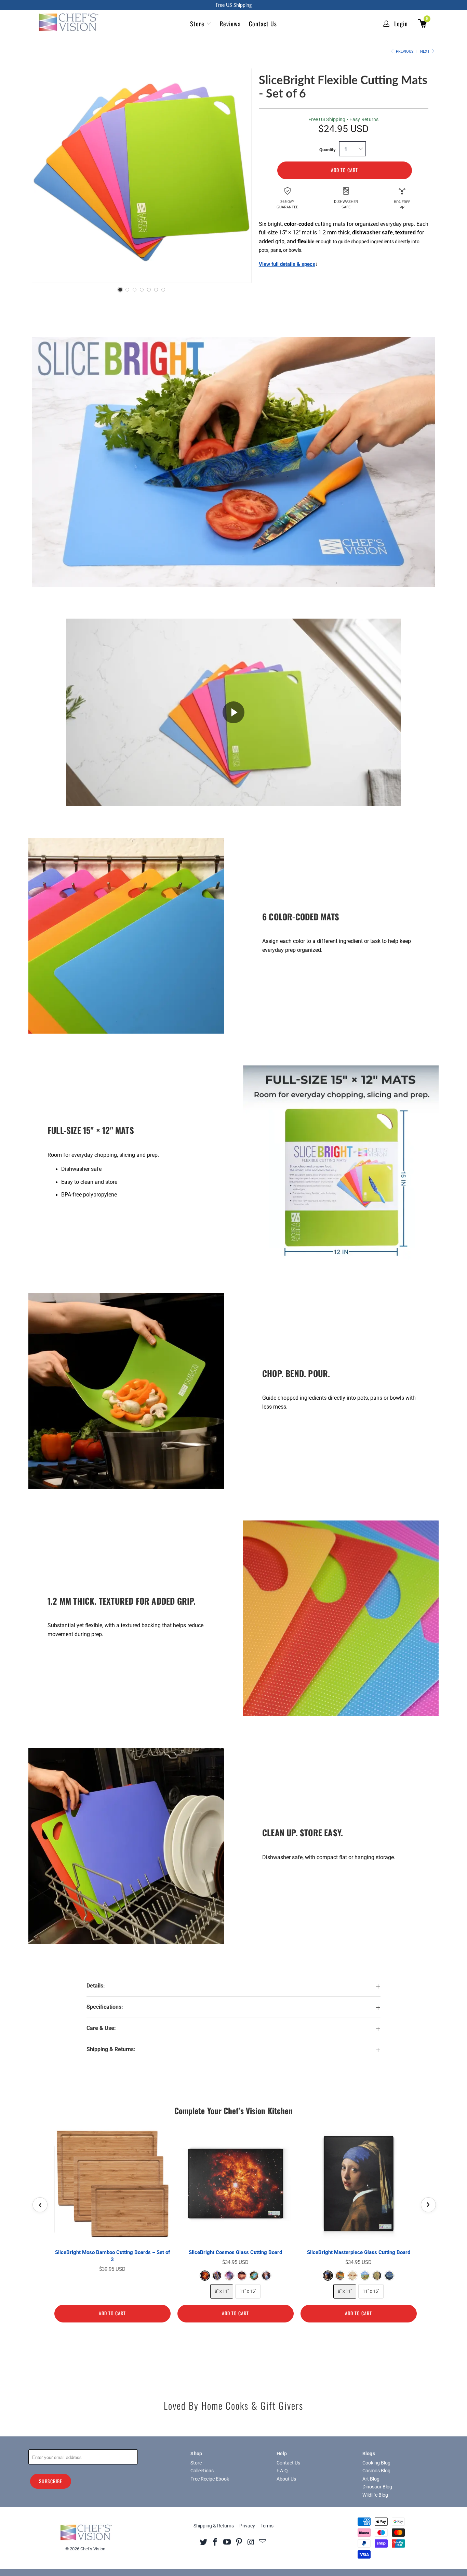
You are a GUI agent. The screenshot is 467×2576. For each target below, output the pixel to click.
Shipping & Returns (214, 2526)
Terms (267, 2526)
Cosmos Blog (376, 2471)
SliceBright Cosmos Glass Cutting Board (235, 2252)
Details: (96, 1986)
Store (197, 24)
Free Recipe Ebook (210, 2479)
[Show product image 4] (142, 290)
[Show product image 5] (149, 290)
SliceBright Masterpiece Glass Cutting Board (359, 2252)
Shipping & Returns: (111, 2049)
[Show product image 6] (156, 290)
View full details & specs (287, 264)
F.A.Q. (283, 2471)
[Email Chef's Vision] (263, 2542)
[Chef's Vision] (72, 22)
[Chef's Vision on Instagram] (251, 2542)
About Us (286, 2479)
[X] (203, 2542)
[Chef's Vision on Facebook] (215, 2542)
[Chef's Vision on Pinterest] (239, 2542)
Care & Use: (101, 2028)
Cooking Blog (376, 2463)
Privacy (247, 2526)
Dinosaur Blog (377, 2487)
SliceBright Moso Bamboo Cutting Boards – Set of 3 (112, 2256)
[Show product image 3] (135, 290)
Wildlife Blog (375, 2495)
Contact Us (263, 24)
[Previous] (44, 173)
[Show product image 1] (120, 290)
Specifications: (105, 2007)
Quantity (328, 150)
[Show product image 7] (163, 290)
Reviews (230, 24)
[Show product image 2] (127, 290)
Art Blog (371, 2479)
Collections (202, 2471)
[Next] (240, 173)
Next (425, 51)
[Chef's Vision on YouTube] (227, 2542)
